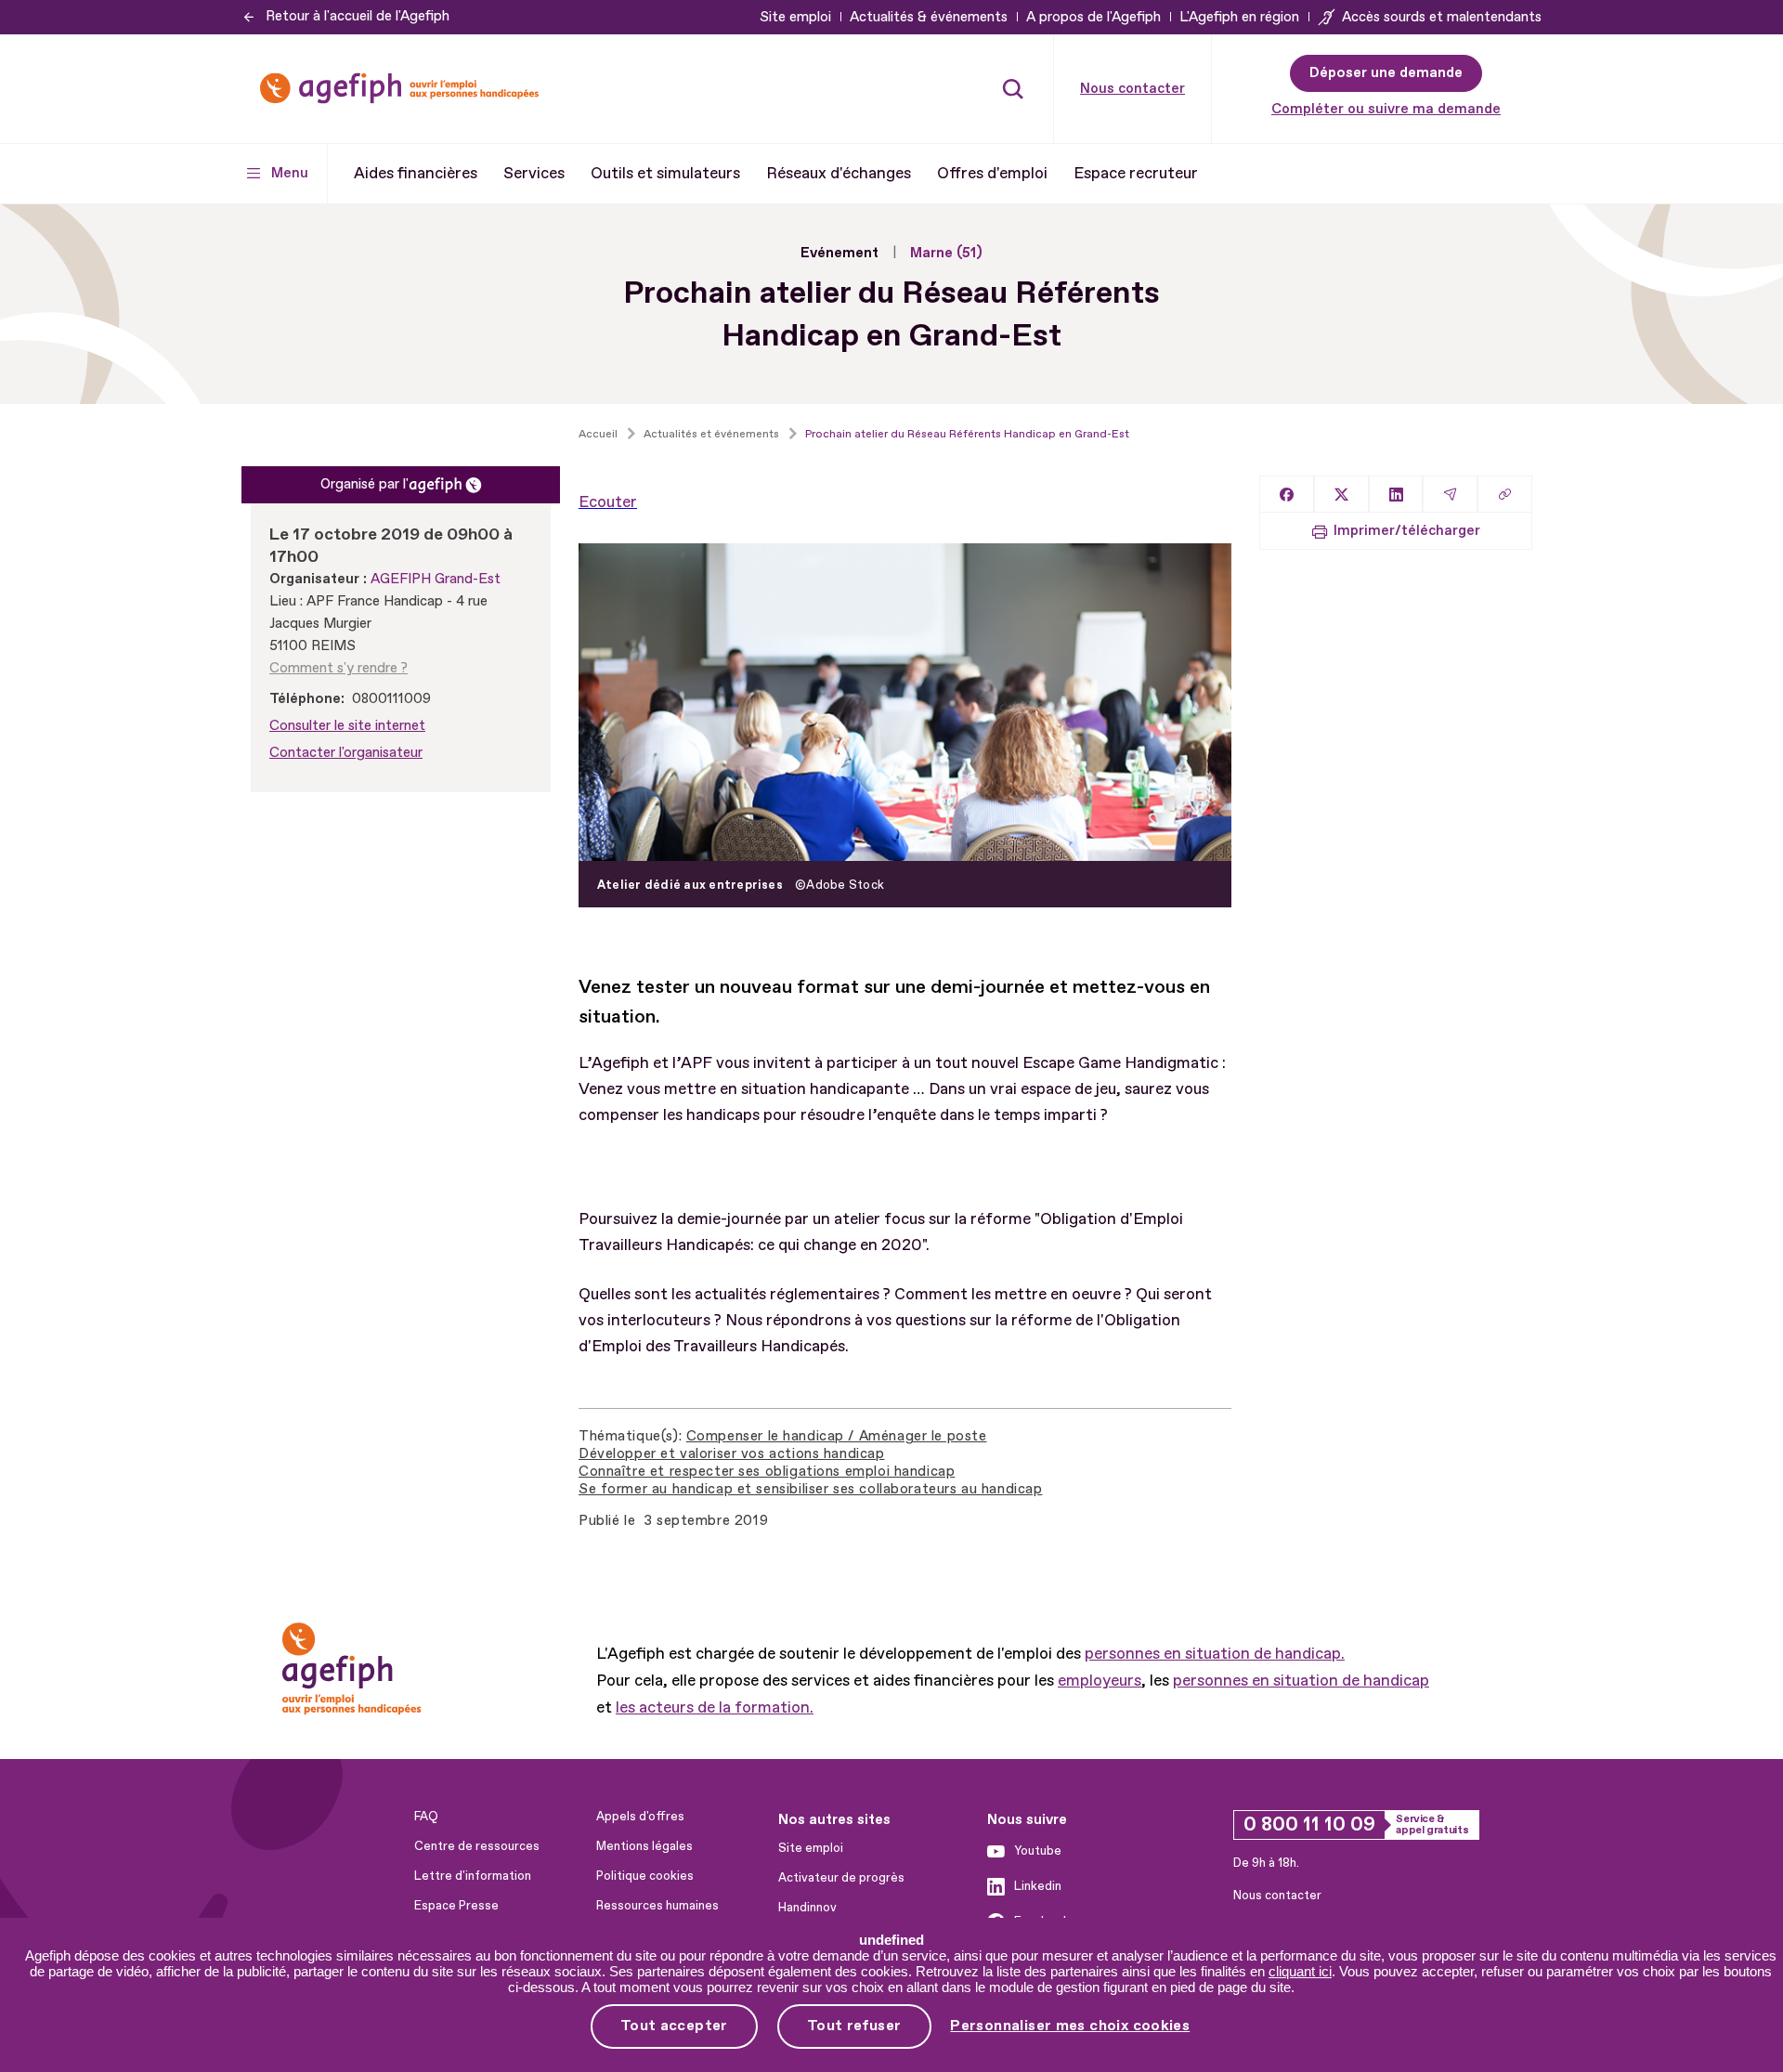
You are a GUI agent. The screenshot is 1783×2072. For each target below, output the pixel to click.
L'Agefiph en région (1239, 17)
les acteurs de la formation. (715, 1707)
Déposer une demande (1386, 73)
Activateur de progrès (841, 1878)
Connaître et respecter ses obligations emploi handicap (767, 1472)
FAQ (426, 1817)
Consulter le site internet (347, 726)
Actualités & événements (929, 17)
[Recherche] (1013, 88)
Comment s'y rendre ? (338, 668)
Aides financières (416, 173)
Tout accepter (674, 2026)
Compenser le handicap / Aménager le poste (837, 1436)
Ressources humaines (657, 1906)
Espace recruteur (1136, 173)
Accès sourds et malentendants (1442, 17)
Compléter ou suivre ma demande (1386, 109)
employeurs (1100, 1681)
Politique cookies (645, 1876)
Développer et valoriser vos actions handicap (732, 1454)
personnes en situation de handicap (1301, 1681)
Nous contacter (1132, 89)
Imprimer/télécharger (1407, 531)
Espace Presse (456, 1906)
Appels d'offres (640, 1817)
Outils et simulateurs (665, 173)
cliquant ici (1300, 1971)
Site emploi (795, 17)
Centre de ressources (477, 1846)
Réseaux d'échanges (839, 173)
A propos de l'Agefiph (1093, 17)
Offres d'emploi (992, 173)
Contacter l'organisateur (346, 753)
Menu (290, 173)
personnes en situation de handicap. (1215, 1654)
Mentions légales (644, 1846)
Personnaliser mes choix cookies (1070, 2026)
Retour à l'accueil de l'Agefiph (358, 16)
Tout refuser (854, 2026)
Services (534, 173)
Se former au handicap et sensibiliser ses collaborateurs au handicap (810, 1489)
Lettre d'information (473, 1876)
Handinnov (807, 1908)
